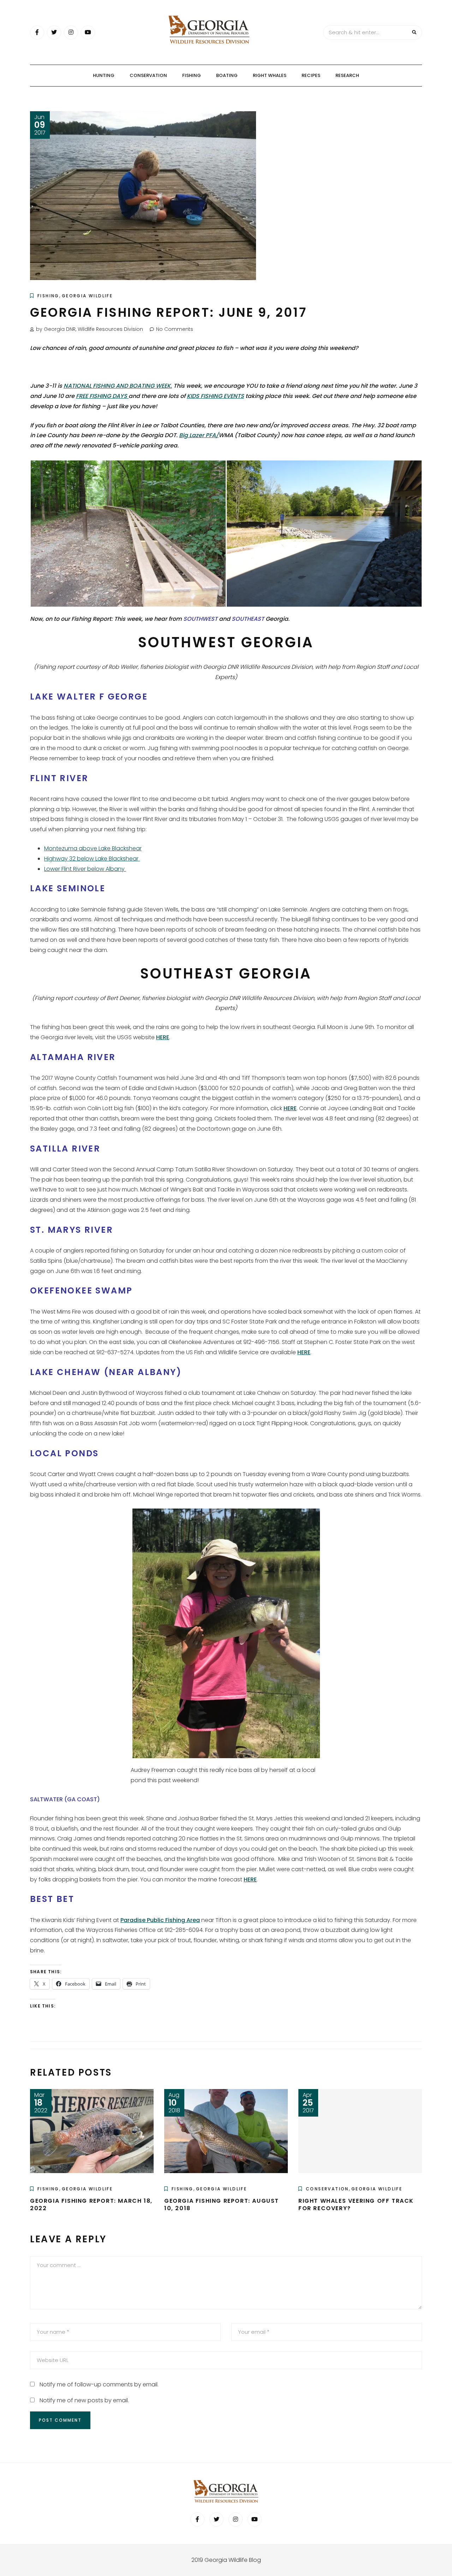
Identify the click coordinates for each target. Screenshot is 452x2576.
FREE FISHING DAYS (102, 396)
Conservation (148, 75)
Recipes (311, 75)
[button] (128, 534)
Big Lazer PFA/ (199, 435)
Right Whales (270, 75)
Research (347, 75)
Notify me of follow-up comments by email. (99, 2384)
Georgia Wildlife (87, 296)
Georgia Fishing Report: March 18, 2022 (91, 2205)
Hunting (104, 75)
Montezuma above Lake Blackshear (93, 848)
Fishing (192, 75)
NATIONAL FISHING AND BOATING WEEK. (118, 386)
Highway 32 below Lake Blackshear (92, 859)
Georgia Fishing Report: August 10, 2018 (222, 2205)
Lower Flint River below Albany (85, 869)
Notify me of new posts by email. (84, 2400)
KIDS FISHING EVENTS (215, 396)
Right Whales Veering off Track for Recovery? (356, 2205)
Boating (227, 75)
